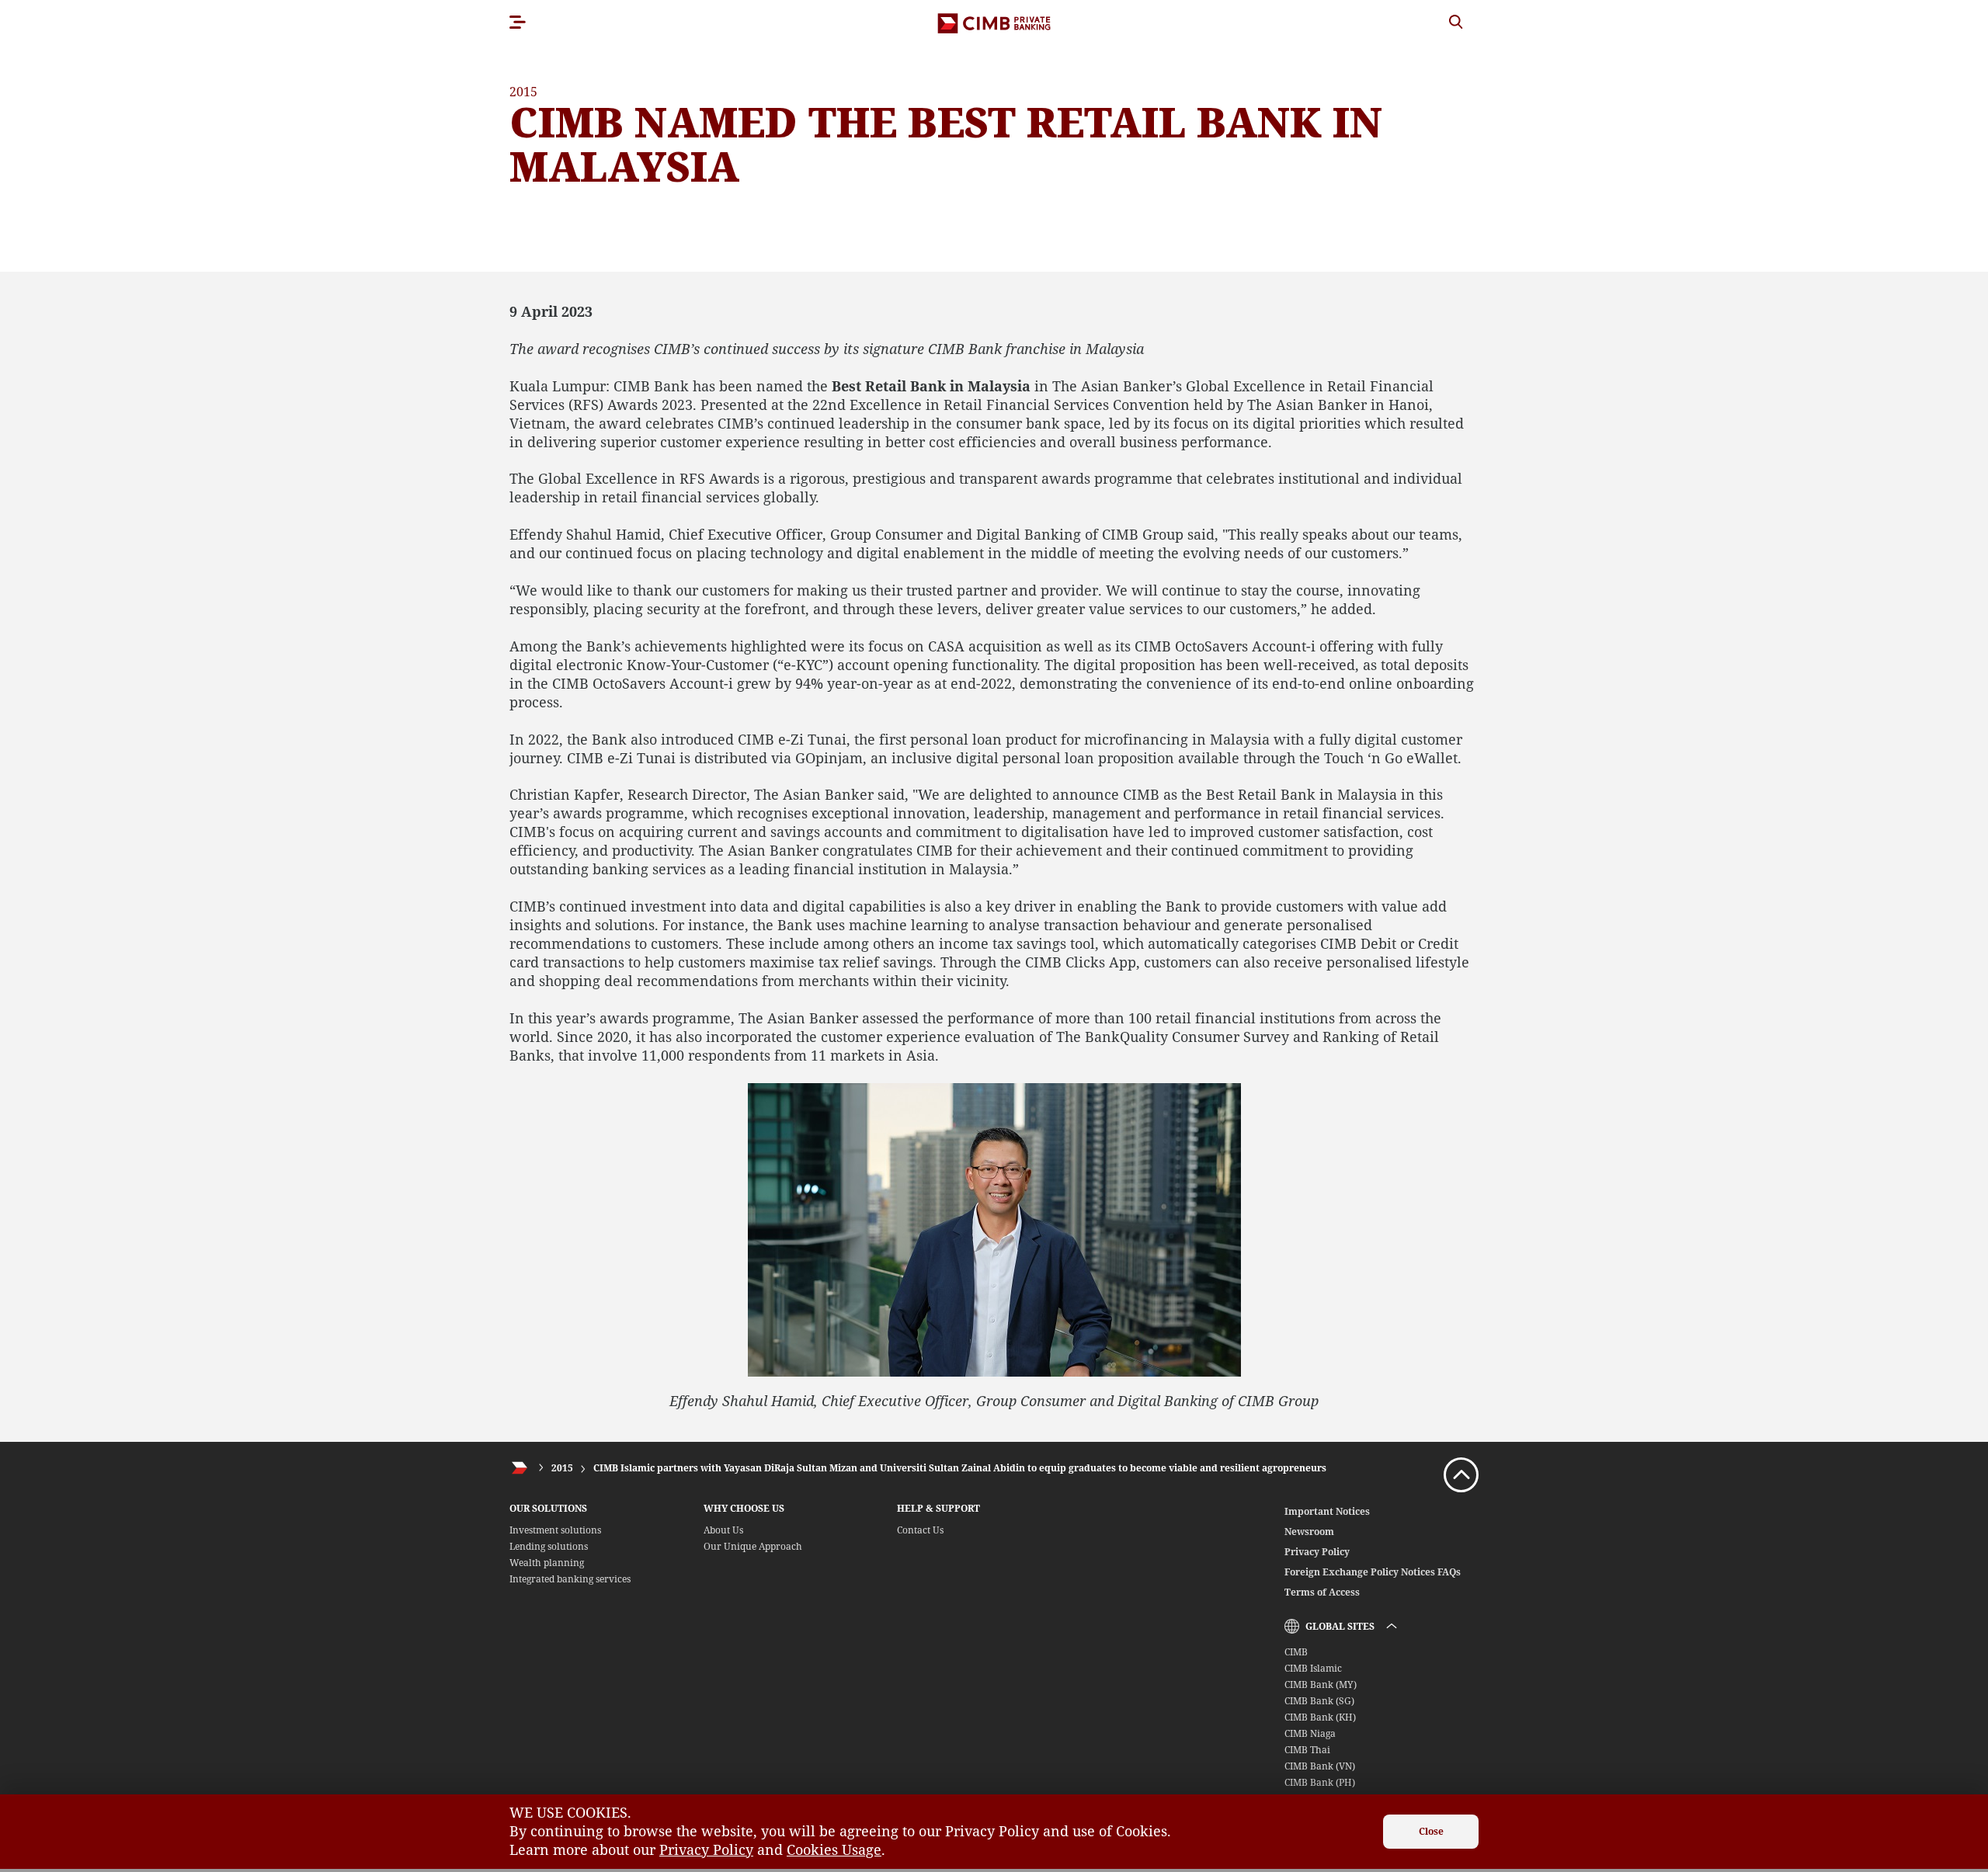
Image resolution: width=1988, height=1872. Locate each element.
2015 (562, 1468)
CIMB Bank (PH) (1320, 1782)
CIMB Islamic (1313, 1668)
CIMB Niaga (1310, 1733)
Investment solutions (555, 1530)
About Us (723, 1530)
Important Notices (1327, 1511)
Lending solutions (549, 1546)
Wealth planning (547, 1563)
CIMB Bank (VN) (1320, 1766)
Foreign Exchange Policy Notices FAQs (1373, 1572)
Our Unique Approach (753, 1546)
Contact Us (920, 1530)
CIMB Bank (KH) (1320, 1717)
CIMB (1296, 1652)
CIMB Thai (1307, 1750)
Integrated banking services (570, 1579)
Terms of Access (1322, 1592)
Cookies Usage (834, 1849)
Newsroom (1309, 1532)
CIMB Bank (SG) (1319, 1701)
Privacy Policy (1317, 1552)
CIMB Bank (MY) (1321, 1684)
